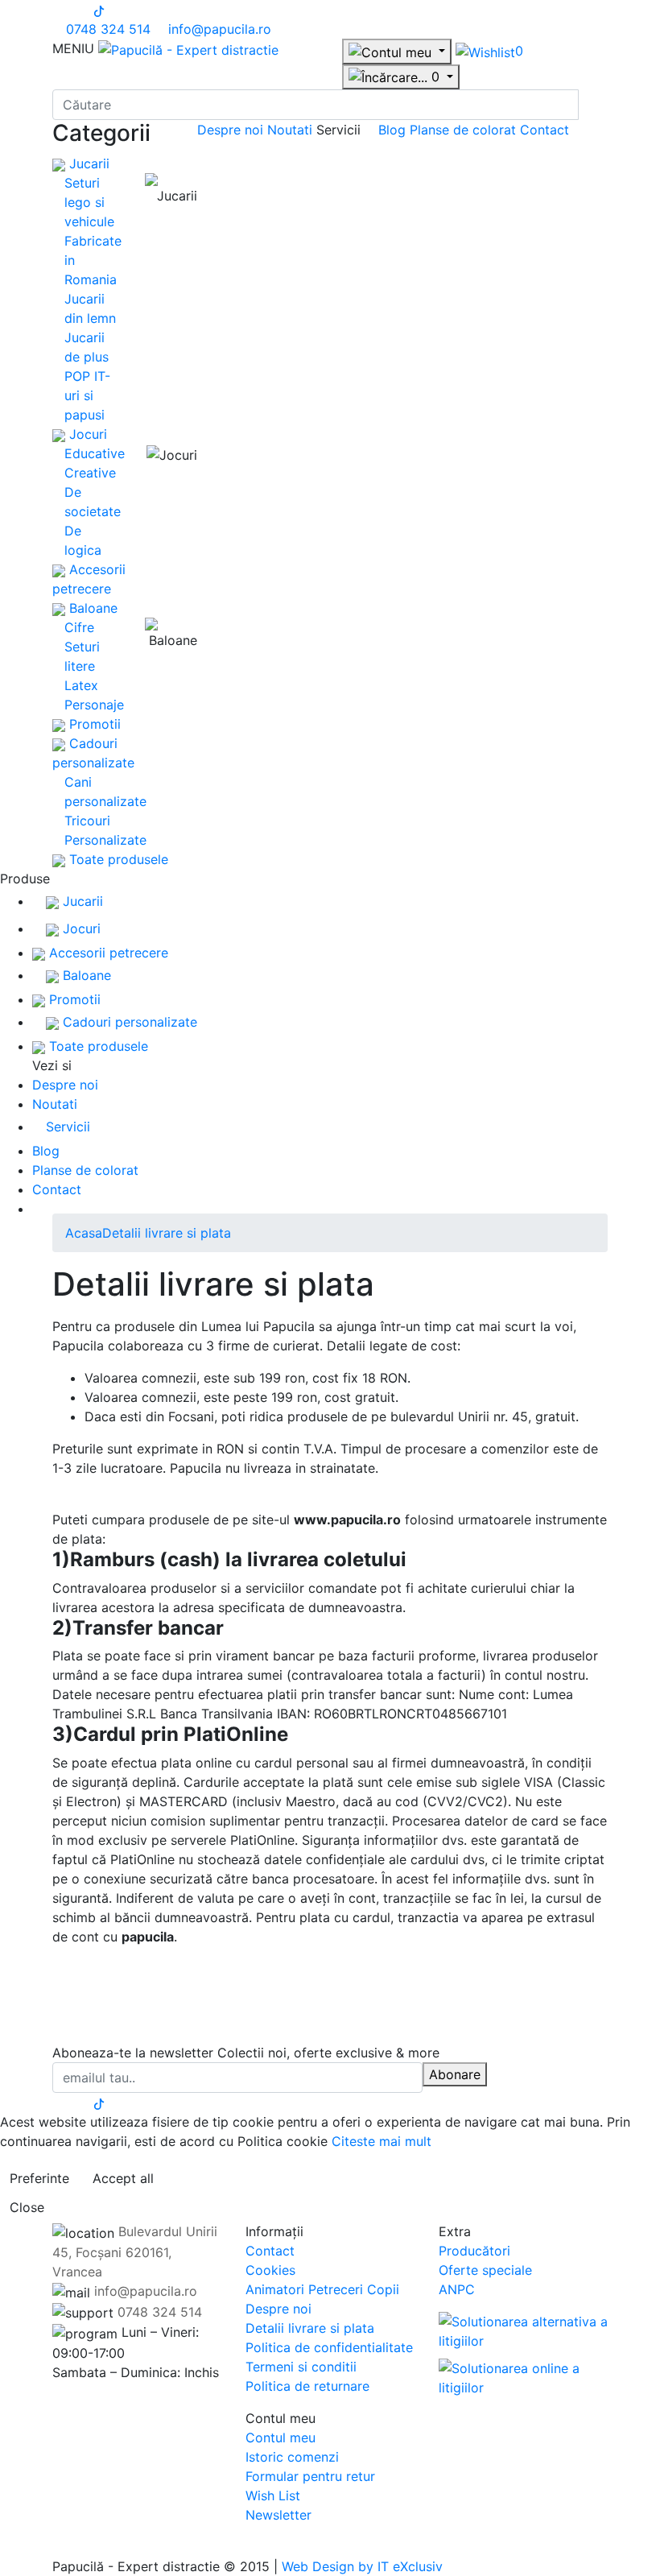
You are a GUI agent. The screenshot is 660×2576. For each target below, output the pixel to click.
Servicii (68, 1127)
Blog (394, 130)
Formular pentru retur (310, 2476)
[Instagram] (71, 10)
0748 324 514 (106, 29)
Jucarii (87, 163)
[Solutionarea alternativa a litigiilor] (523, 2330)
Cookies (270, 2270)
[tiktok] (99, 2103)
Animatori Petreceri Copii (322, 2289)
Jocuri (86, 434)
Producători (474, 2251)
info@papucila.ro (218, 29)
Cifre (79, 627)
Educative (95, 453)
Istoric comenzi (292, 2457)
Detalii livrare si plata (167, 1233)
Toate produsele (117, 859)
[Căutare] (593, 105)
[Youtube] (85, 10)
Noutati (292, 130)
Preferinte (39, 2178)
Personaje (94, 705)
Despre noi (232, 130)
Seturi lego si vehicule (89, 202)
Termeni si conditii (301, 2367)
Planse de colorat (465, 130)
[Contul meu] (397, 52)
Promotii (93, 724)
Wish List (273, 2495)
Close (27, 2207)
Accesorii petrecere (107, 953)
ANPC (457, 2289)
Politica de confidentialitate (329, 2347)
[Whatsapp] (5, 2547)
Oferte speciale (485, 2270)
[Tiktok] (99, 10)
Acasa (84, 1233)
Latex (81, 685)
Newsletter (278, 2515)
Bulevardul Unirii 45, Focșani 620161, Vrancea (135, 2251)
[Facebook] (57, 10)
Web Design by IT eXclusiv (362, 2566)
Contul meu (280, 2437)
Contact (544, 130)
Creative (90, 473)
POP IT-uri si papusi (87, 395)
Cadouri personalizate (128, 1022)
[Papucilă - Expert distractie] (188, 48)
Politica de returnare (307, 2386)
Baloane (91, 608)
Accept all (123, 2178)
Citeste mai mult (382, 2141)
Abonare (455, 2074)
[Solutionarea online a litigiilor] (523, 2373)
